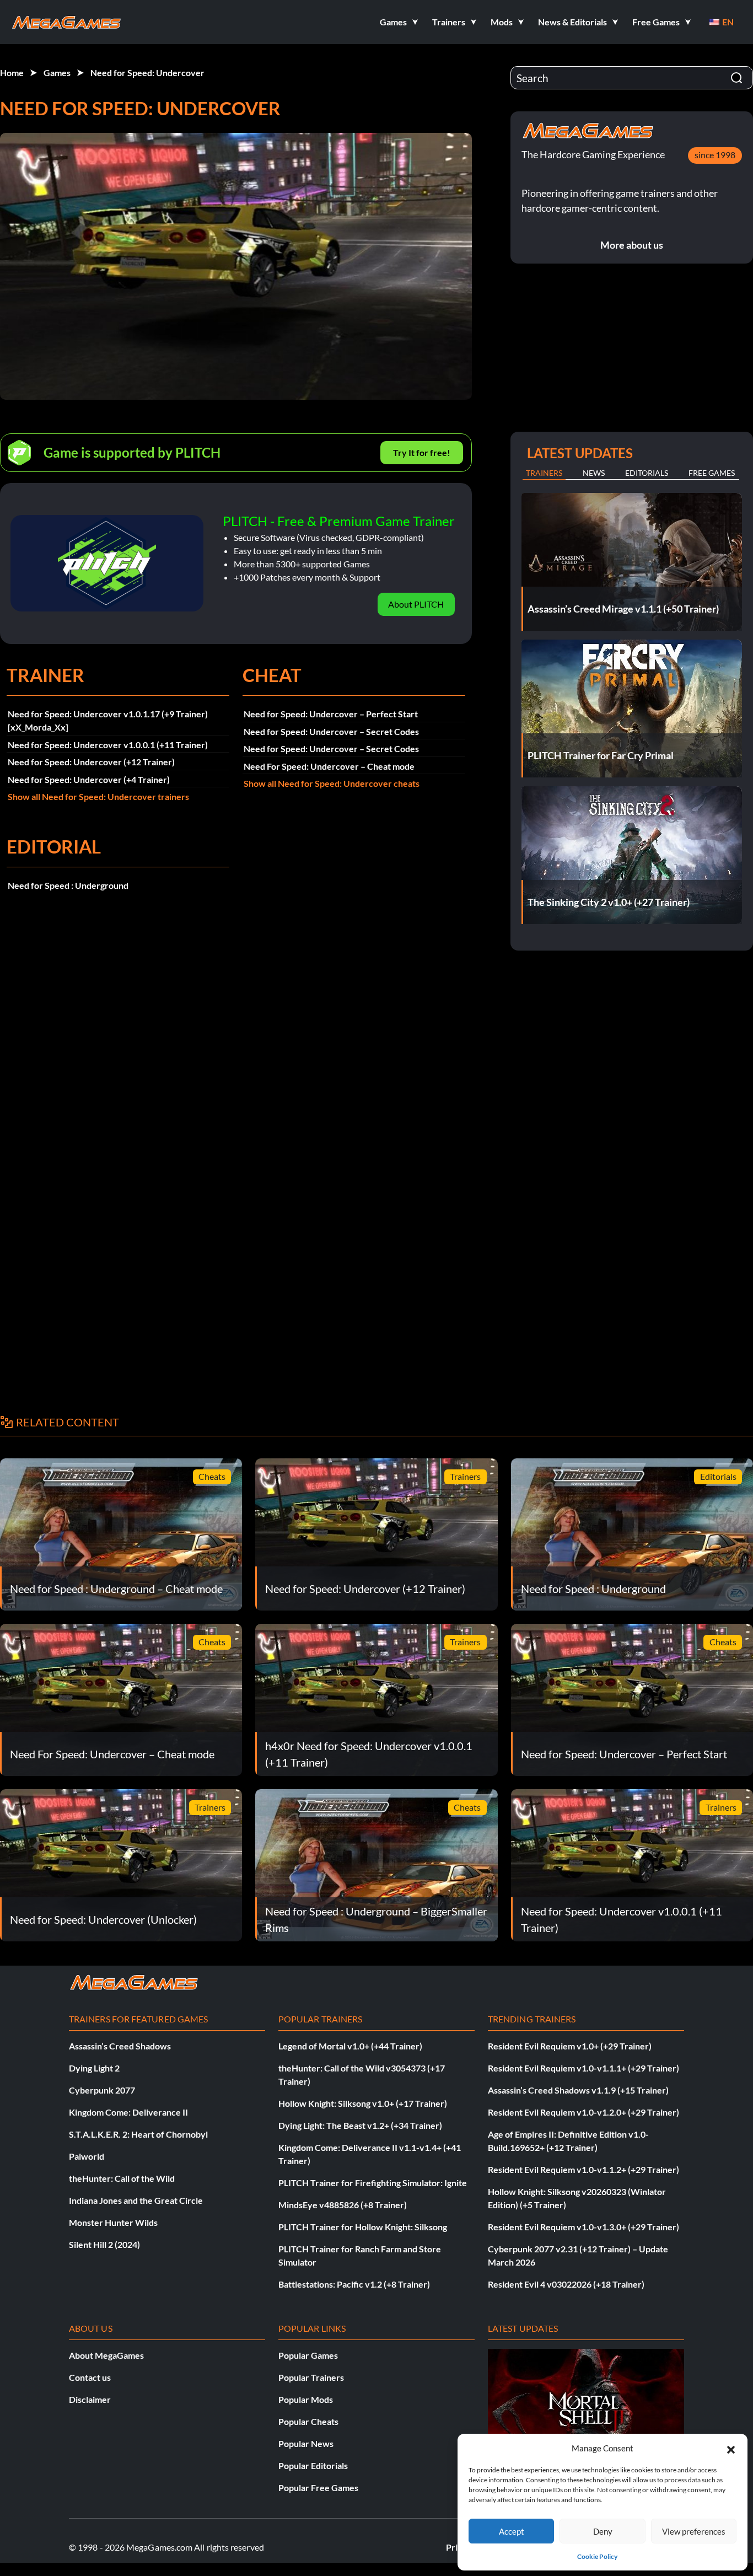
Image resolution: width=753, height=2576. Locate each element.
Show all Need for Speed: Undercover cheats (332, 783)
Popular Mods (306, 2399)
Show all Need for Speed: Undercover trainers (98, 796)
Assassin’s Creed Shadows (120, 2046)
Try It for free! (422, 452)
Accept (512, 2531)
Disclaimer (90, 2399)
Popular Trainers (311, 2377)
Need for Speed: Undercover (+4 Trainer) (89, 779)
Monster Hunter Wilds (113, 2222)
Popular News (306, 2443)
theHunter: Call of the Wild (122, 2178)
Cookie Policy (597, 2556)
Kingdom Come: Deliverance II (128, 2112)
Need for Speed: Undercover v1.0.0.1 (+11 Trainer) (108, 745)
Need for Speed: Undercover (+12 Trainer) (91, 762)
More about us (632, 245)
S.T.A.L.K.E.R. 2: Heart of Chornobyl (138, 2134)
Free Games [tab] (712, 473)
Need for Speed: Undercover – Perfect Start (331, 714)
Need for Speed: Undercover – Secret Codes (331, 731)
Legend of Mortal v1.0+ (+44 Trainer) (350, 2046)
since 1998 (715, 155)
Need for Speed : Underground (68, 885)
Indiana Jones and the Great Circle (136, 2200)
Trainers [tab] (544, 473)
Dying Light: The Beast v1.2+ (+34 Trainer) (360, 2125)
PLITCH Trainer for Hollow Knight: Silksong (363, 2227)
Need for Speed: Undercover (147, 73)
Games (57, 73)
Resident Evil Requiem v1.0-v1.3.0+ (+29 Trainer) (583, 2227)
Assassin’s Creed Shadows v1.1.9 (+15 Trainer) (578, 2090)
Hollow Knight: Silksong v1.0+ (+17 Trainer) (363, 2103)
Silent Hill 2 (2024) (104, 2244)
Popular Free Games (318, 2488)
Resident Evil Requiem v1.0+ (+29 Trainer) (570, 2046)
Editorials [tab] (647, 473)
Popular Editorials (313, 2465)
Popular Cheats (308, 2421)
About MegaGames (106, 2355)
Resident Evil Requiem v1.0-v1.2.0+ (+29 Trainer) (583, 2112)
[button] (731, 2448)
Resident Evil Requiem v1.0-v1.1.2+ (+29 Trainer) (583, 2169)
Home (12, 73)
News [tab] (594, 473)
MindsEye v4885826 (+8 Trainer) (343, 2205)
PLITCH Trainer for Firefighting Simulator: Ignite (373, 2183)
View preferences (694, 2531)
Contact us (90, 2377)
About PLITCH (416, 604)
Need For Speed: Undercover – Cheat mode (329, 766)
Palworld (87, 2156)
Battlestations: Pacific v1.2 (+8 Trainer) (354, 2284)
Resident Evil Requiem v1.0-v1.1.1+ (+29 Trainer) (583, 2068)
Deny (603, 2531)
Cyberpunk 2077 (102, 2090)
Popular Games (308, 2355)
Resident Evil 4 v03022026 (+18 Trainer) (566, 2284)
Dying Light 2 (94, 2068)
